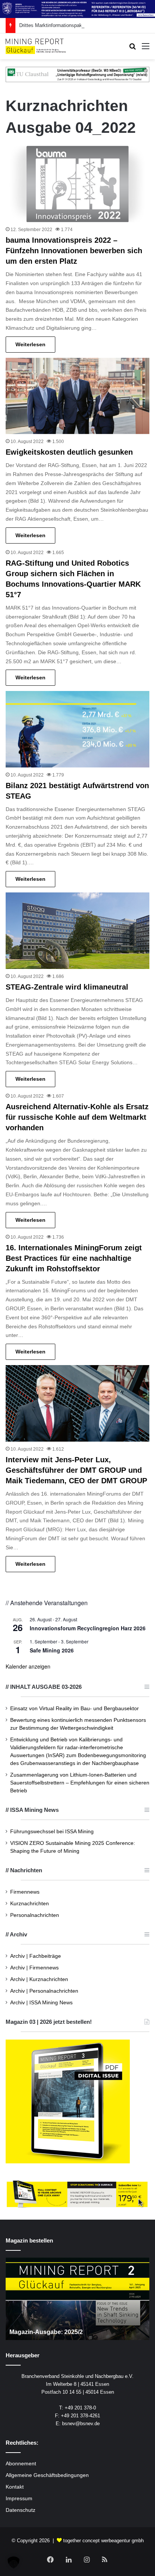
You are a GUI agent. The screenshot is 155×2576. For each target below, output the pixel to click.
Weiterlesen (30, 344)
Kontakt (15, 2487)
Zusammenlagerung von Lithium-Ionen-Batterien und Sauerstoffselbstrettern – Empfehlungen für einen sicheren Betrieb (80, 1783)
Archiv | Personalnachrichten (44, 1991)
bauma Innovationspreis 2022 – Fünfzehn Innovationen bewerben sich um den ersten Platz (74, 251)
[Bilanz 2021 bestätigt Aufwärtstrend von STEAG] (77, 729)
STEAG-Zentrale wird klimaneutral (67, 987)
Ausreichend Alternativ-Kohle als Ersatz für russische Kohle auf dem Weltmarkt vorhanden (77, 1117)
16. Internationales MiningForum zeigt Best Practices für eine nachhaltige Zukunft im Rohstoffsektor (74, 1258)
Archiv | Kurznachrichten (39, 1979)
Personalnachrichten (35, 1915)
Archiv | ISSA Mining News (41, 2003)
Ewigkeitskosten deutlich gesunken (69, 452)
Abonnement (21, 2464)
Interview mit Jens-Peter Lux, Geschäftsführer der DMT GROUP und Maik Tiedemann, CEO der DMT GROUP (76, 1470)
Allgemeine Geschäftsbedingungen (47, 2475)
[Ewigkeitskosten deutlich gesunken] (77, 396)
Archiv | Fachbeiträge (36, 1956)
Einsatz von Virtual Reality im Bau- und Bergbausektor (74, 1709)
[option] (77, 2299)
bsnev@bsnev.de (81, 2424)
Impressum (19, 2499)
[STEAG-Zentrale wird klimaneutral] (77, 931)
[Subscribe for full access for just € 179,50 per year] (77, 2194)
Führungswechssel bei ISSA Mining (52, 1832)
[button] (14, 2562)
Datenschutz (21, 2510)
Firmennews (25, 1892)
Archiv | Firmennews (34, 1968)
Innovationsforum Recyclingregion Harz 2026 (88, 1628)
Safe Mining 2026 (52, 1650)
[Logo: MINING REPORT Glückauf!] (36, 46)
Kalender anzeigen (28, 1666)
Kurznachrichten (30, 1904)
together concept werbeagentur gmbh (103, 2541)
